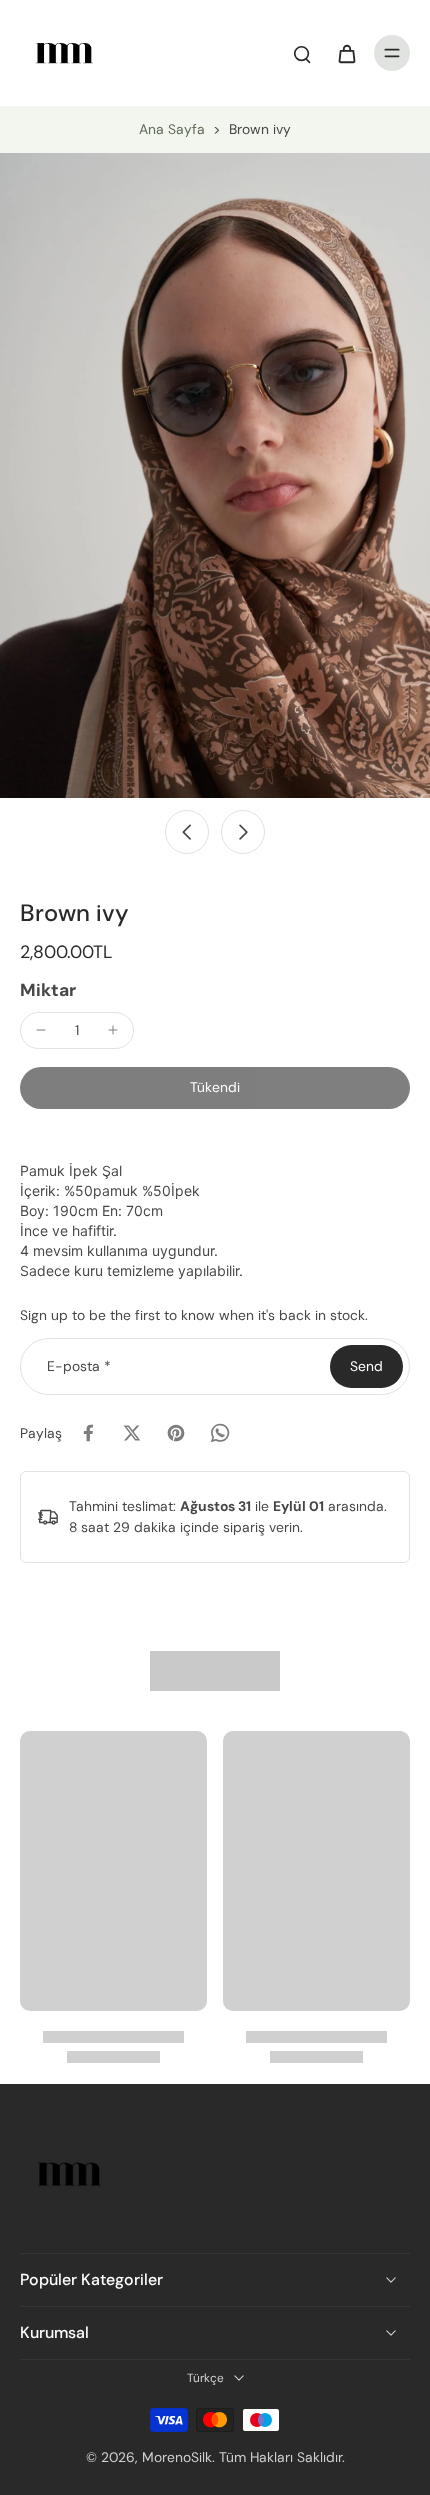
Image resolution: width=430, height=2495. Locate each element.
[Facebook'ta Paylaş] (88, 1433)
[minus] (41, 1030)
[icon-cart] (346, 53)
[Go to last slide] (187, 832)
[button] (215, 1088)
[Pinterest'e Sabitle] (176, 1433)
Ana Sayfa (172, 129)
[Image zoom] (215, 475)
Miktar (48, 990)
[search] (302, 53)
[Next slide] (243, 832)
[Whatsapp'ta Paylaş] (220, 1433)
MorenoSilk (177, 2457)
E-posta (79, 1366)
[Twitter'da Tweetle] (132, 1433)
